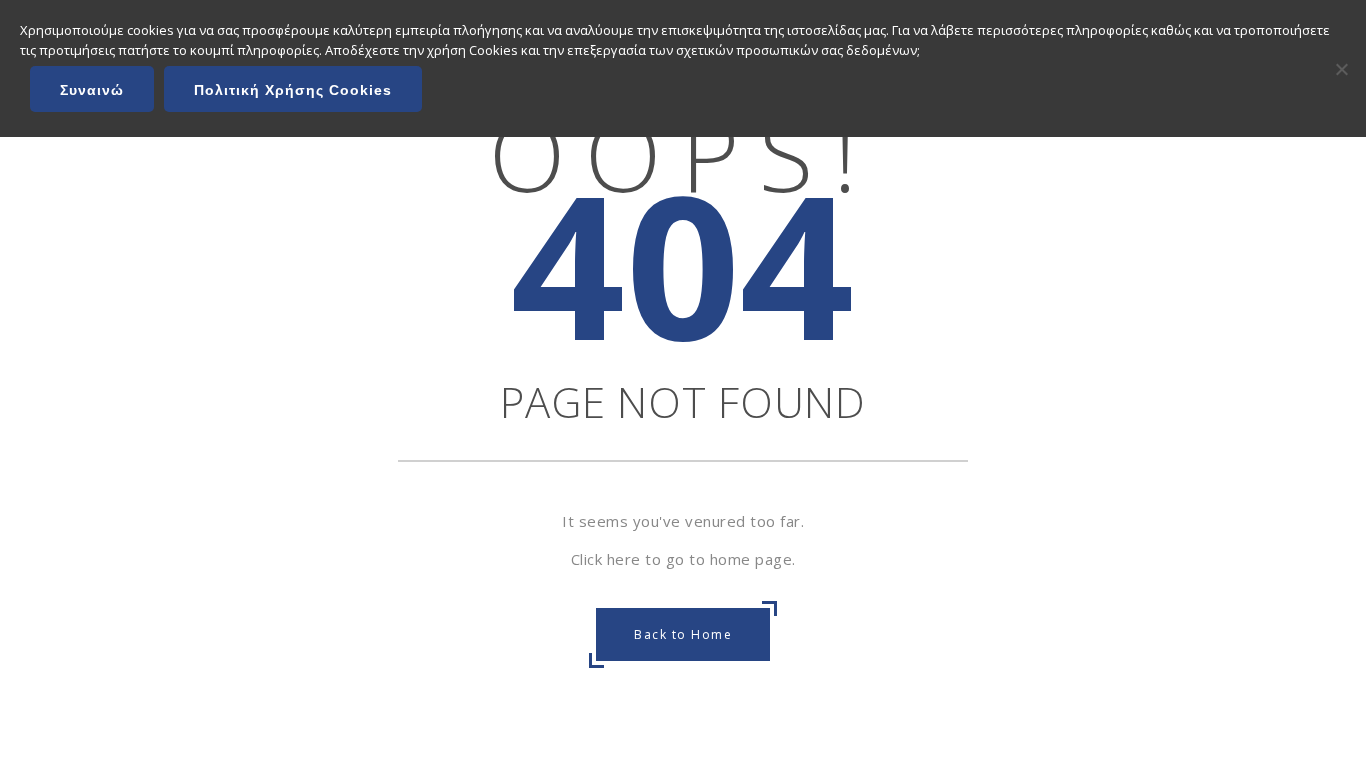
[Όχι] (1341, 69)
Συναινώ (92, 90)
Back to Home (683, 634)
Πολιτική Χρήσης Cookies (293, 90)
